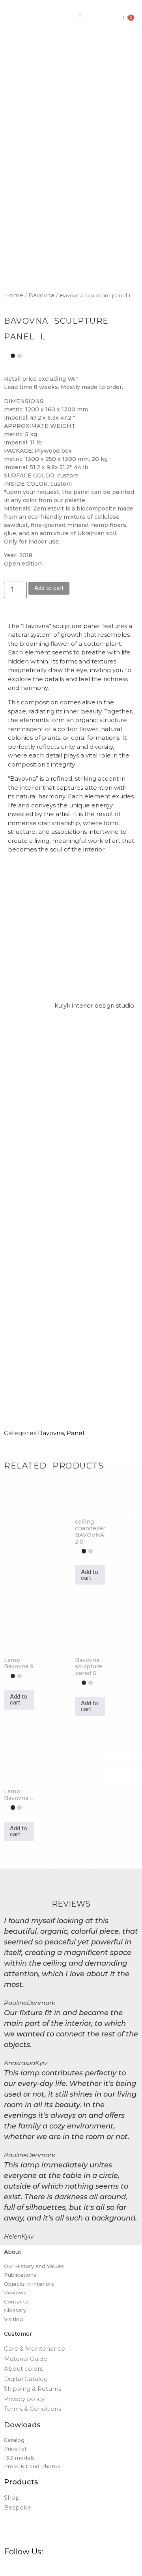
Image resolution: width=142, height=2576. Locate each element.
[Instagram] (18, 2567)
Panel (75, 1433)
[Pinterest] (30, 2567)
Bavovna (41, 295)
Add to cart (49, 588)
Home (14, 295)
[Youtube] (64, 2567)
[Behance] (41, 2567)
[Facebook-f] (7, 2567)
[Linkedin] (53, 2567)
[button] (80, 15)
